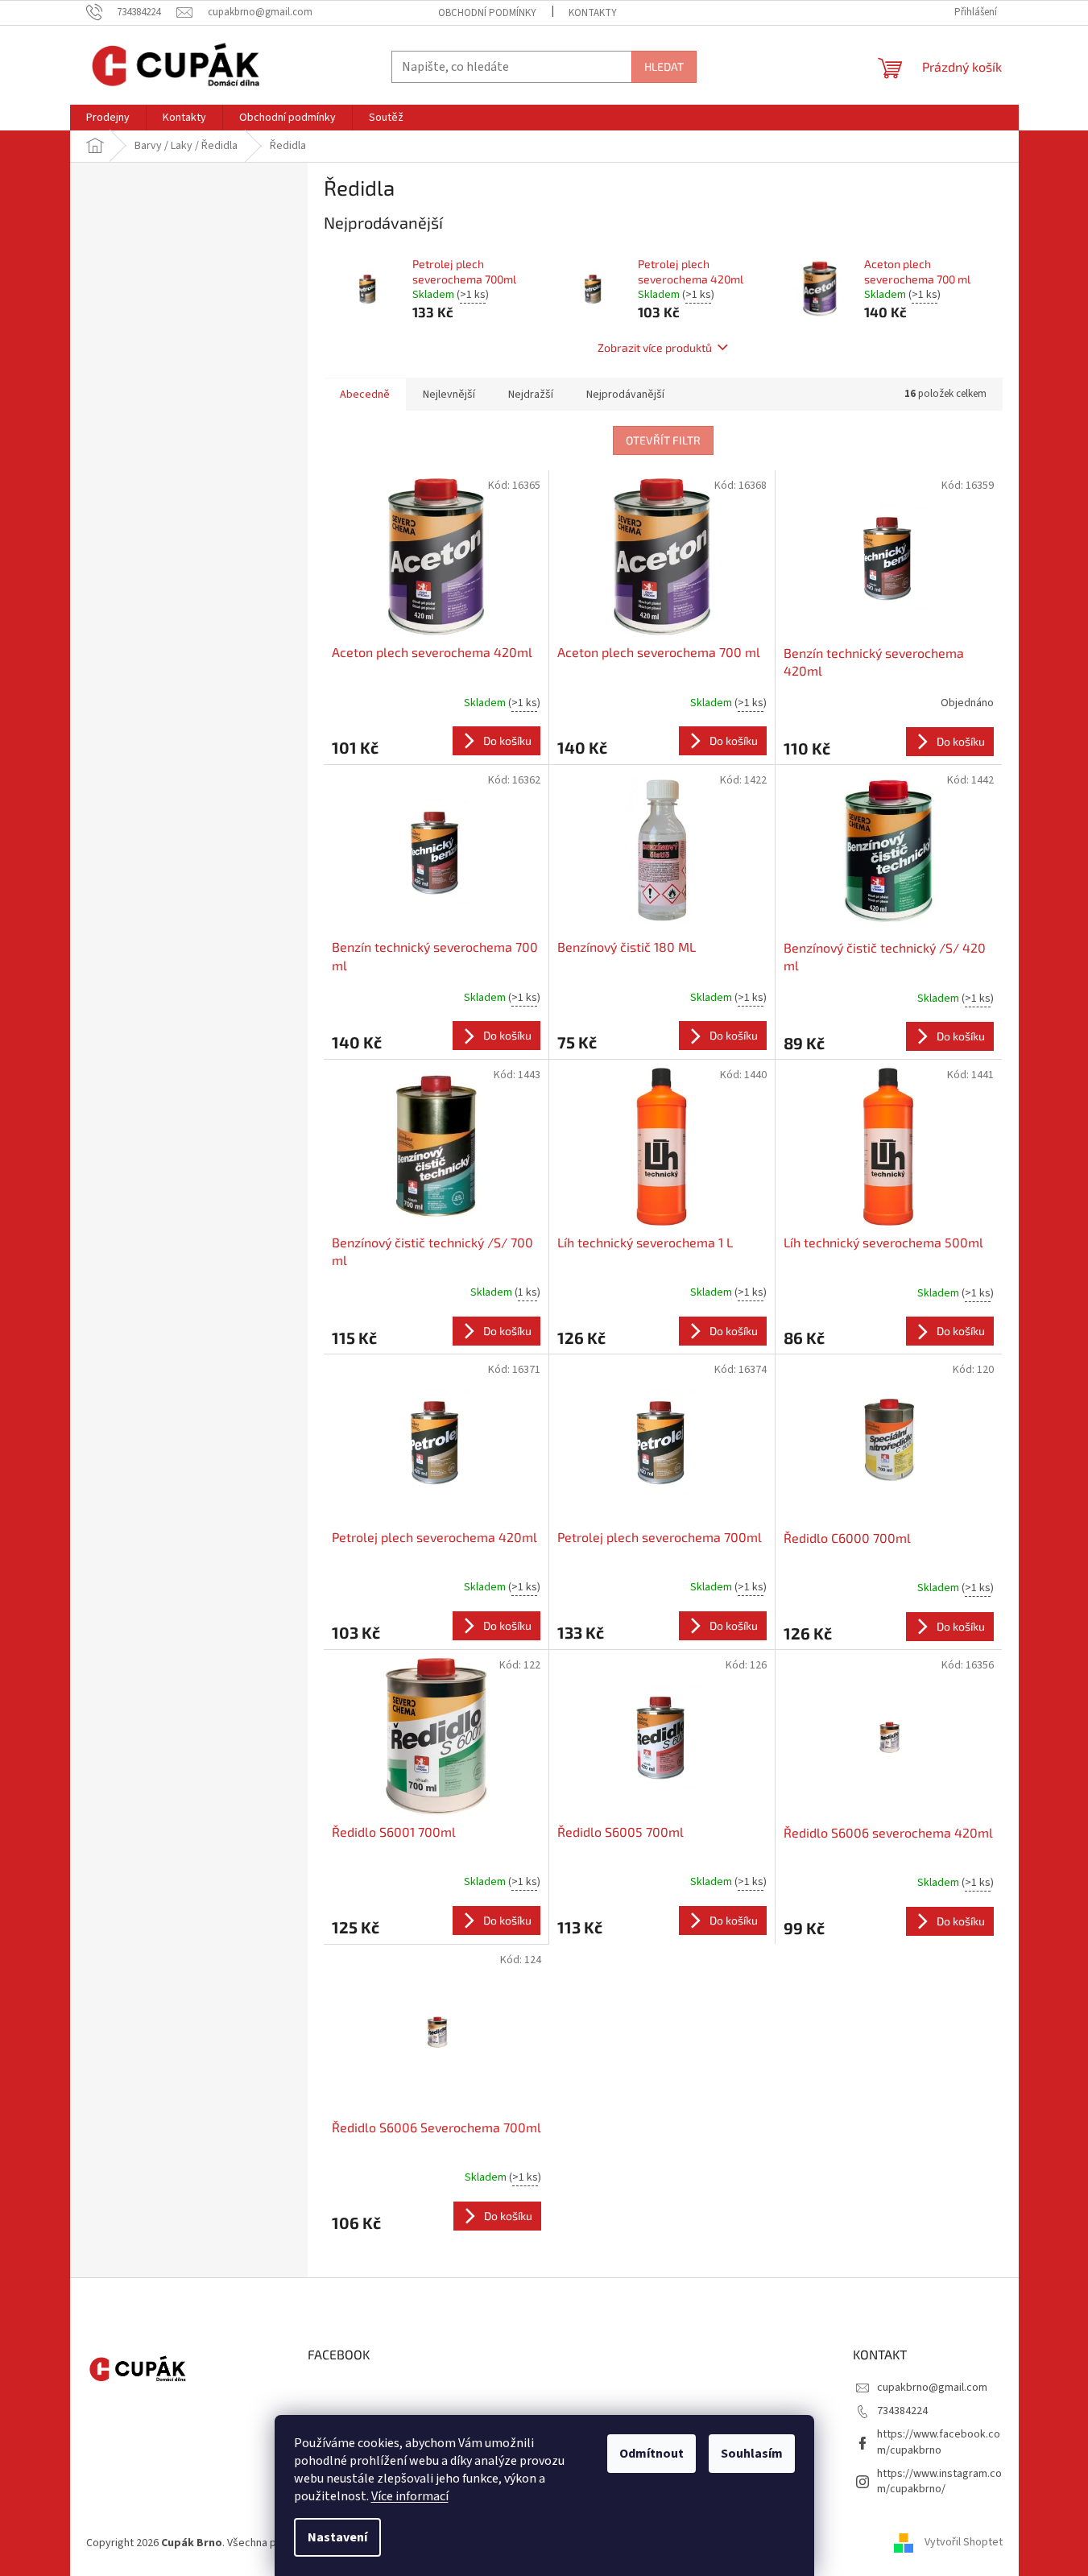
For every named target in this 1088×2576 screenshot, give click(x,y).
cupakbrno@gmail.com (932, 2388)
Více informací (410, 2496)
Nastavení (337, 2537)
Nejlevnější (449, 395)
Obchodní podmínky (487, 13)
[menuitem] (108, 118)
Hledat (664, 66)
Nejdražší (531, 395)
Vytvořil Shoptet (964, 2543)
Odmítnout (652, 2454)
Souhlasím (752, 2454)
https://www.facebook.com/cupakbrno (939, 2442)
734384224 (902, 2411)
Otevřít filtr (663, 440)
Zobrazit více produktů (655, 347)
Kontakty (593, 13)
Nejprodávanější (625, 395)
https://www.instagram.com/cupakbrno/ (939, 2481)
